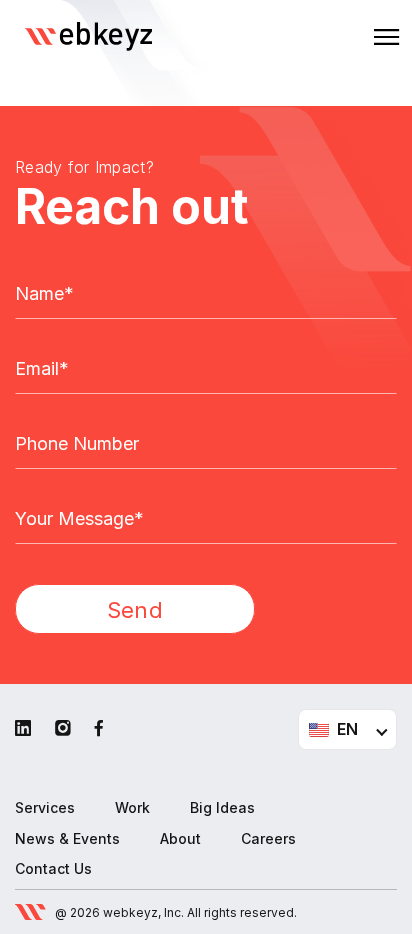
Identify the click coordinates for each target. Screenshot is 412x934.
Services (45, 807)
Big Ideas (222, 807)
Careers (268, 838)
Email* (42, 369)
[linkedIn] (23, 729)
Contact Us (53, 868)
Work (132, 807)
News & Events (67, 838)
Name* (44, 294)
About (180, 838)
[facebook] (99, 729)
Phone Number (77, 444)
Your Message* (79, 519)
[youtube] (63, 729)
